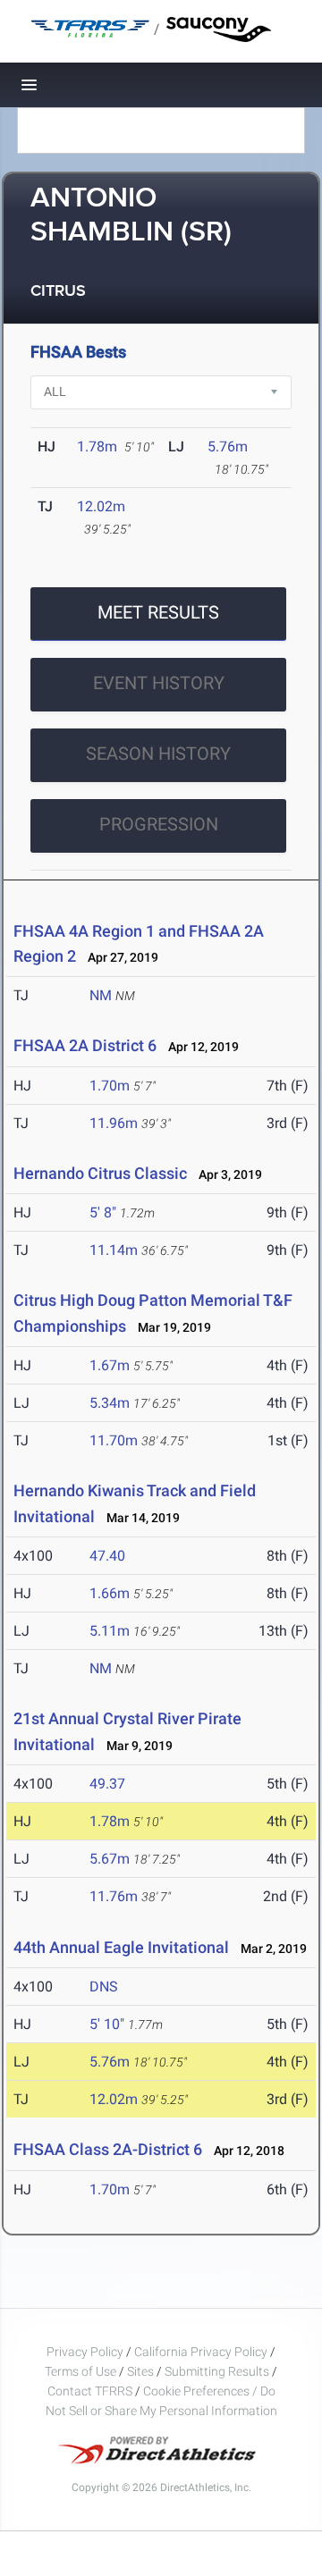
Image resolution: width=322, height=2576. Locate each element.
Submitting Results (217, 2371)
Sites (140, 2371)
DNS (104, 1987)
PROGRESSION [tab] (159, 824)
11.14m (114, 1250)
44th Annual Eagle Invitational (123, 1947)
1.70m (110, 1086)
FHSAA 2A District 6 (85, 1045)
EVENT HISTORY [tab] (159, 683)
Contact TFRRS (91, 2391)
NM (101, 995)
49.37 (107, 1784)
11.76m (114, 1896)
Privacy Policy (85, 2352)
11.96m (114, 1123)
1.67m (110, 1365)
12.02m (101, 506)
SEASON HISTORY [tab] (158, 753)
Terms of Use (80, 2371)
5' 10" (107, 2024)
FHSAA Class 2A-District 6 (108, 2149)
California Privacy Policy (201, 2352)
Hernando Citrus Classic (100, 1173)
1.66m (110, 1593)
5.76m (228, 446)
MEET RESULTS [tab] (158, 612)
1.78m (97, 446)
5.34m (110, 1403)
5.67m (110, 1859)
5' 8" (103, 1212)
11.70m (114, 1440)
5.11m (110, 1631)
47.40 (107, 1556)
